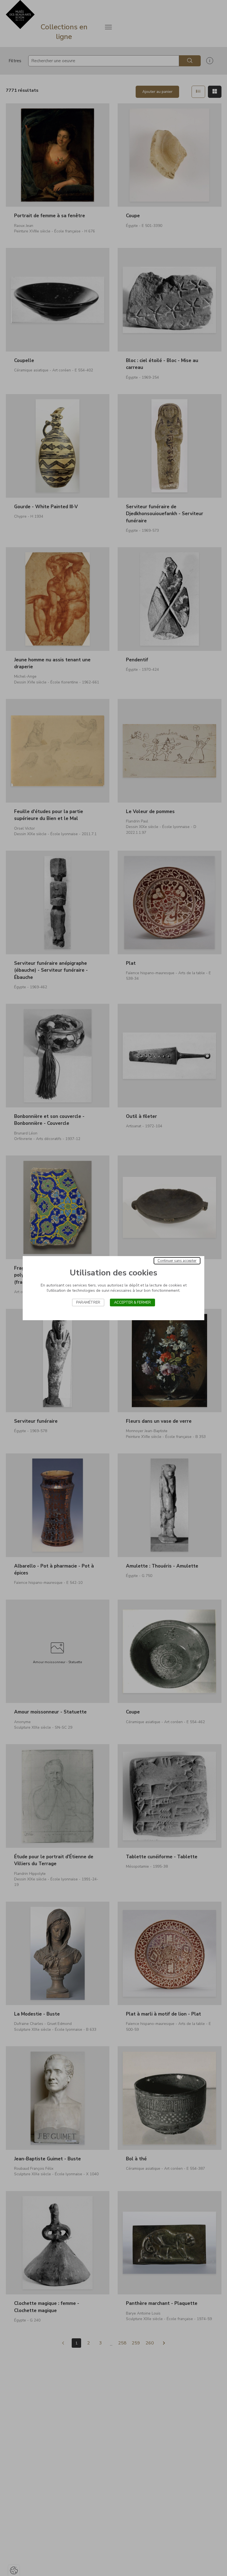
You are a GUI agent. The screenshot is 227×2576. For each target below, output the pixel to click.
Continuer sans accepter (177, 1261)
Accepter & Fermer (132, 1303)
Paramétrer (88, 1303)
